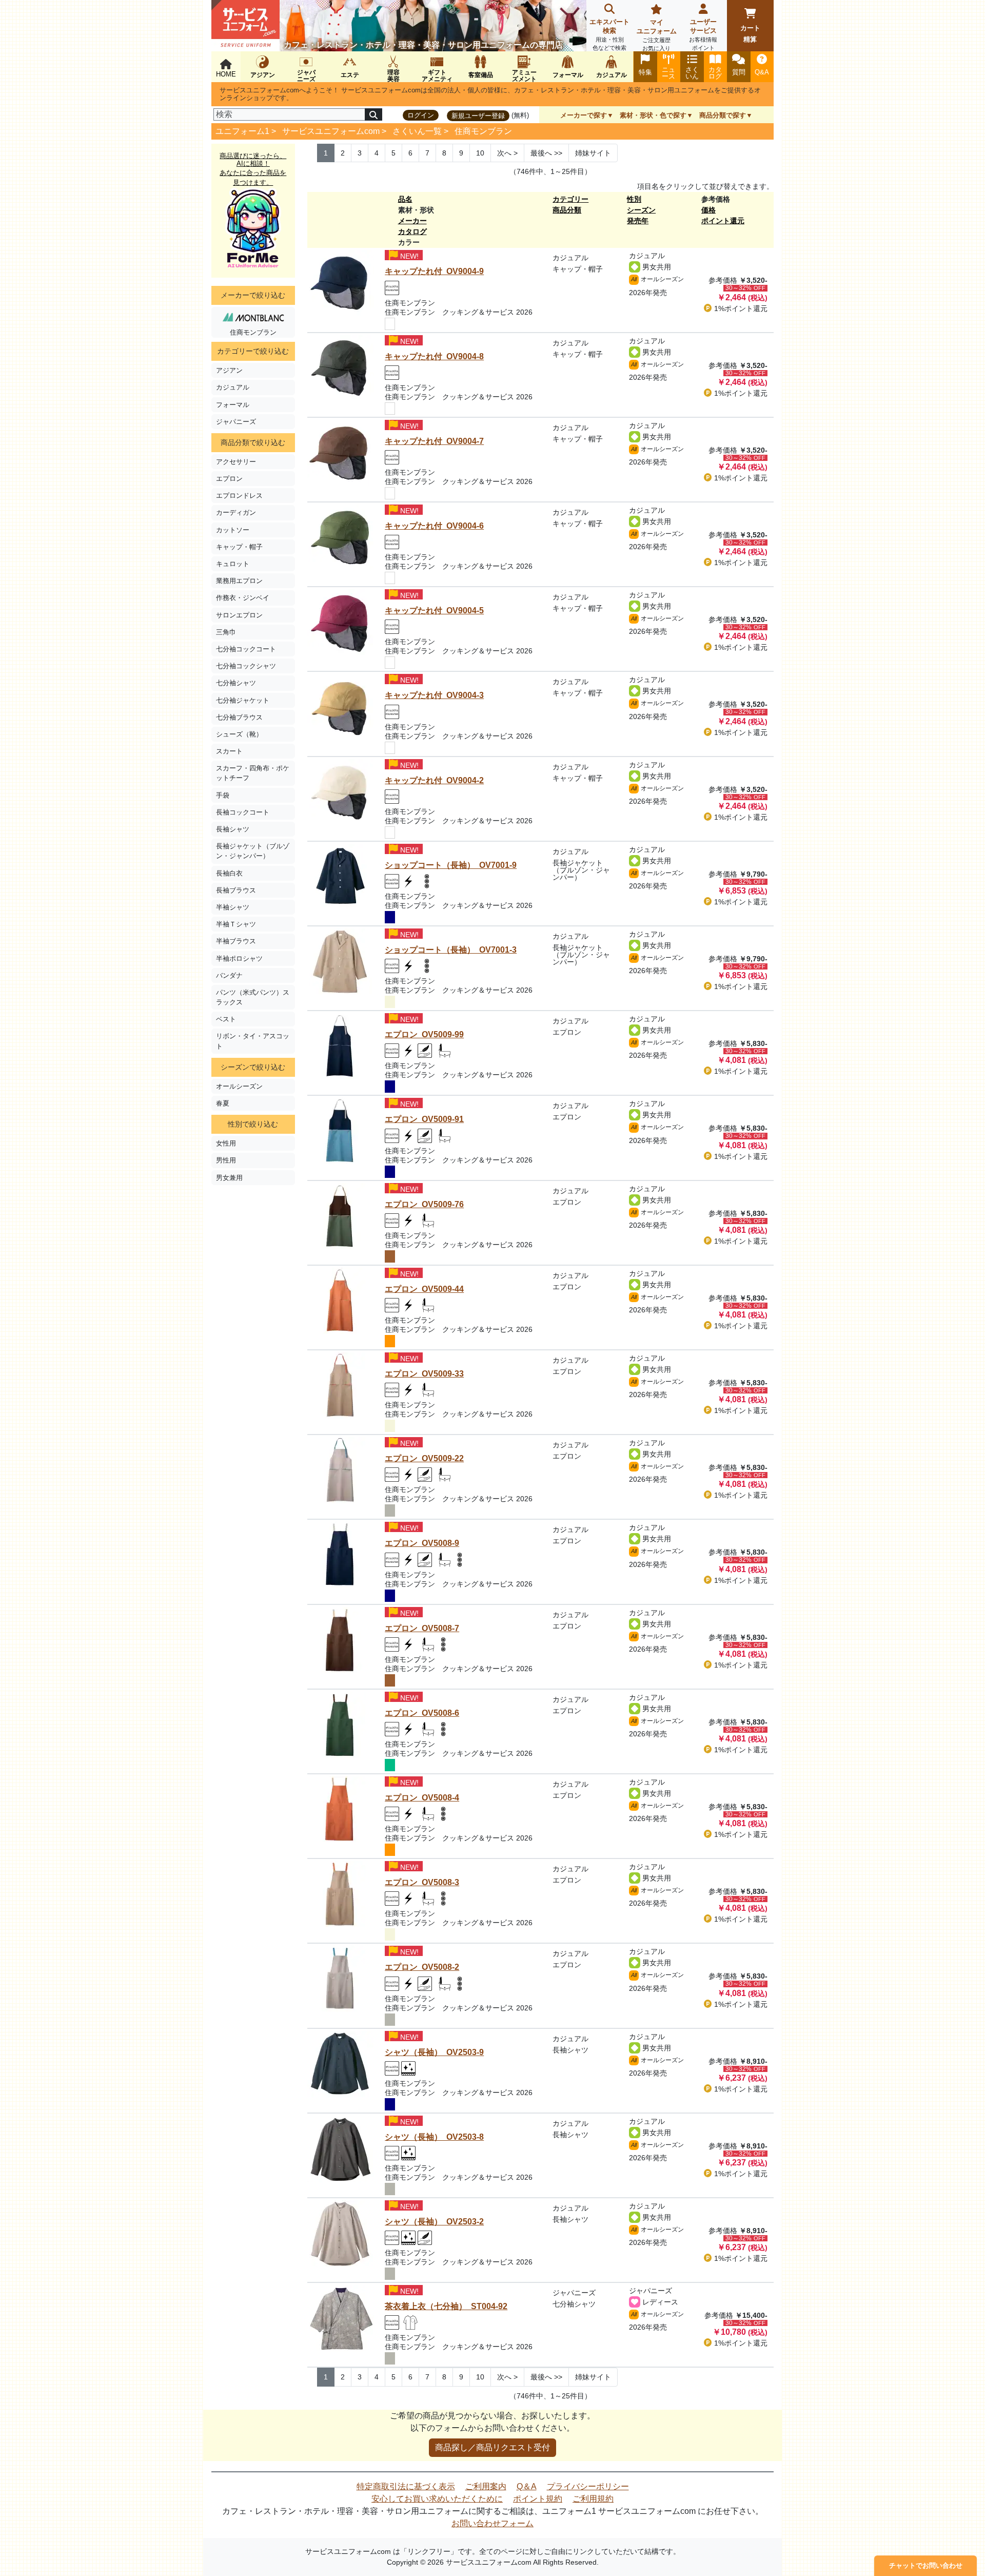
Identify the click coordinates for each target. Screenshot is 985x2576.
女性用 (226, 1143)
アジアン (229, 370)
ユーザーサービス (703, 34)
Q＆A (527, 2486)
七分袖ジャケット (243, 700)
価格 (708, 210)
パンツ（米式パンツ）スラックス (253, 997)
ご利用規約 (593, 2499)
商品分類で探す (723, 115)
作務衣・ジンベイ (243, 598)
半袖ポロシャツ (239, 958)
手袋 (223, 795)
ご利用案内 (486, 2486)
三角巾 (226, 632)
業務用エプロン (239, 581)
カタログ (412, 231)
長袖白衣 (229, 873)
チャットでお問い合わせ (926, 2565)
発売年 (638, 221)
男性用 (226, 1160)
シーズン (641, 210)
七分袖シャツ (236, 683)
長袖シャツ (233, 829)
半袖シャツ (233, 907)
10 (480, 153)
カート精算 (750, 34)
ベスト (226, 1019)
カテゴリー (570, 199)
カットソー (233, 530)
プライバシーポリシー (588, 2486)
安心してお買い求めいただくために (437, 2499)
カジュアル (233, 387)
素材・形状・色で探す (653, 115)
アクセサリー (236, 462)
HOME (226, 74)
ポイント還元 (723, 221)
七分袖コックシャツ (246, 666)
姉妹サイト (593, 153)
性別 (634, 199)
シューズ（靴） (239, 734)
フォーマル (233, 405)
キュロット (233, 564)
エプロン (229, 479)
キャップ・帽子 (239, 547)
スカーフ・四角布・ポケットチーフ (253, 773)
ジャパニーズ (236, 422)
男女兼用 (229, 1178)
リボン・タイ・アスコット (253, 1041)
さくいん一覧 (417, 131)
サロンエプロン (239, 615)
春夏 (223, 1103)
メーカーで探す (584, 115)
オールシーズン (239, 1086)
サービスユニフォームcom (331, 131)
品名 (405, 199)
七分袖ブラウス (239, 717)
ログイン (421, 115)
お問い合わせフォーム (493, 2523)
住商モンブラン (483, 131)
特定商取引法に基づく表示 (406, 2486)
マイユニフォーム (657, 35)
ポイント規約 (538, 2499)
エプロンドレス (239, 496)
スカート (229, 751)
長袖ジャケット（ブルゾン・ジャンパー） (253, 851)
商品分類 (567, 210)
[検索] (373, 114)
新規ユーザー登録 (478, 116)
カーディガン (236, 512)
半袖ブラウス (236, 941)
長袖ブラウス (236, 890)
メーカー (412, 221)
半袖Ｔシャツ (236, 924)
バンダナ (229, 975)
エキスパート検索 (609, 34)
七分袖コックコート (246, 649)
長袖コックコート (243, 812)
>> (546, 153)
